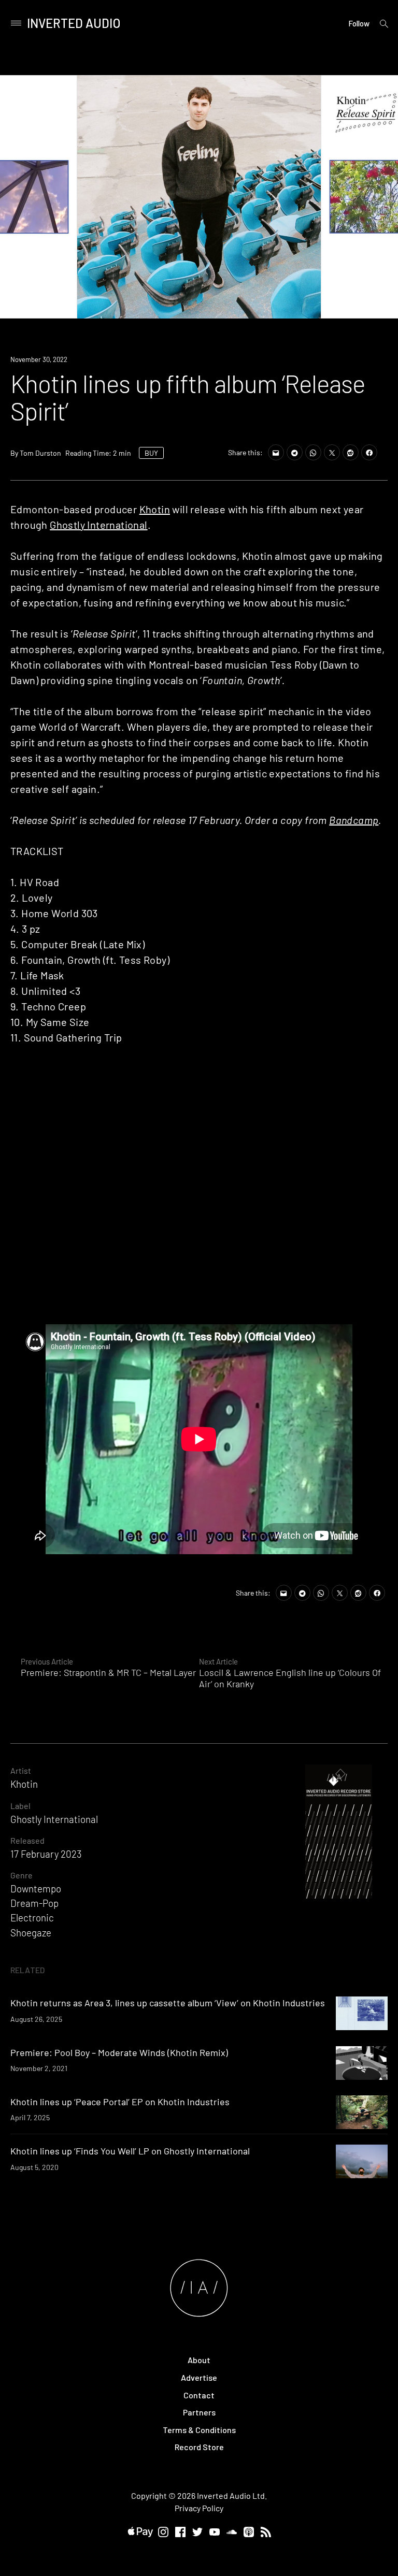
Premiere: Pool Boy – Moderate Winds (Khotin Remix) (119, 2052)
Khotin (155, 509)
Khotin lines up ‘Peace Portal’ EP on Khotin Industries (120, 2102)
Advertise (199, 2377)
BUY (151, 453)
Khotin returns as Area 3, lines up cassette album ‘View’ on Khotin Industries (168, 2003)
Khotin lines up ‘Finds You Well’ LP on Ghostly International (130, 2151)
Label (20, 1806)
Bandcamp (354, 820)
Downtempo (36, 1888)
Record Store (199, 2447)
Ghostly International (98, 525)
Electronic (32, 1917)
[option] (199, 197)
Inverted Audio (74, 23)
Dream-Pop (34, 1903)
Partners (199, 2412)
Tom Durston (40, 453)
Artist (21, 1770)
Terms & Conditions (199, 2430)
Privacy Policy (199, 2508)
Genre (22, 1875)
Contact (199, 2395)
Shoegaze (31, 1933)
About (199, 2360)
